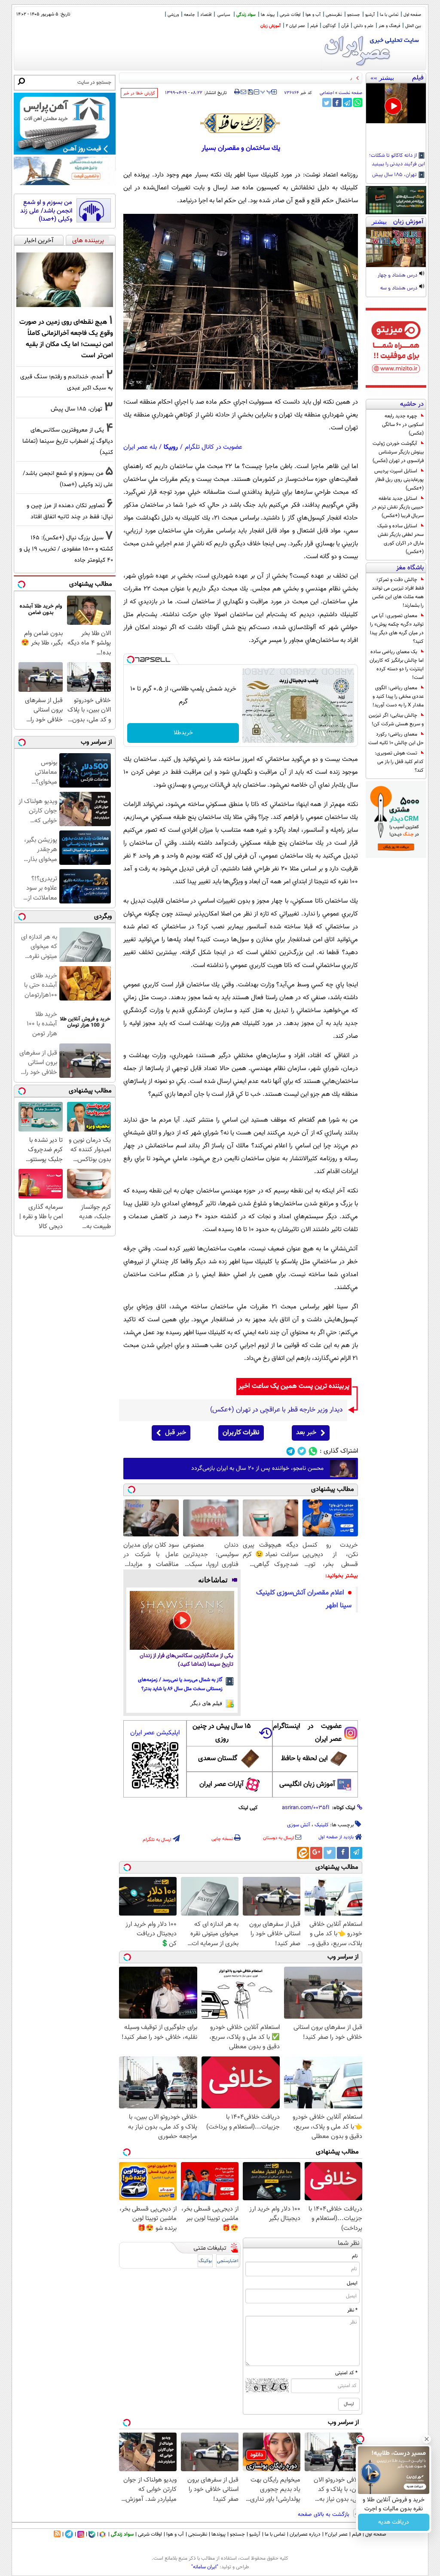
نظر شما (349, 2243)
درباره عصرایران (305, 2534)
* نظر (352, 2310)
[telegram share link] (347, 102)
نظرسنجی (334, 15)
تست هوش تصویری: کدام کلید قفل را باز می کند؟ (399, 762)
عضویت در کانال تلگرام (214, 447)
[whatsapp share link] (358, 102)
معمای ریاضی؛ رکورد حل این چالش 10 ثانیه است (396, 739)
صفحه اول (412, 15)
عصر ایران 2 (295, 26)
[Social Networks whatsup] (313, 1451)
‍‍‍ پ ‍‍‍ (266, 91)
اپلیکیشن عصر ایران (155, 1733)
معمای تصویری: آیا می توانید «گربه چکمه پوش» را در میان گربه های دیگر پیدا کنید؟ (397, 629)
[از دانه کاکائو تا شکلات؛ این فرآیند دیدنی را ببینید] (396, 103)
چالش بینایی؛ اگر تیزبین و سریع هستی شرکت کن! (396, 720)
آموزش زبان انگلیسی (307, 1784)
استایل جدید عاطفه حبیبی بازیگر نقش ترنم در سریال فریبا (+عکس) (398, 507)
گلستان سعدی (218, 1759)
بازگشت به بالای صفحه (324, 2515)
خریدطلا (183, 733)
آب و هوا (313, 15)
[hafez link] (241, 123)
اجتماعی (327, 93)
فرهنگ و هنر (389, 26)
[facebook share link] (337, 102)
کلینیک (322, 1825)
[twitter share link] (327, 102)
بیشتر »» (382, 78)
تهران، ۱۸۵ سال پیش (395, 175)
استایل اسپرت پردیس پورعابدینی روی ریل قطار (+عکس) (399, 480)
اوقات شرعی (290, 15)
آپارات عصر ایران (222, 1784)
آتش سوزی (299, 1825)
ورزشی (173, 15)
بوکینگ (205, 2261)
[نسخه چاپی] (237, 92)
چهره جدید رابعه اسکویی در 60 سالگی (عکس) (403, 425)
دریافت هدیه (394, 2522)
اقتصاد (206, 15)
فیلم (314, 26)
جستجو (354, 15)
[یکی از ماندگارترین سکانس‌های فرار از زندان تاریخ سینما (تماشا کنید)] (182, 1620)
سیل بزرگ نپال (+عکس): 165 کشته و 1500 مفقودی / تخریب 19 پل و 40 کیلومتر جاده (66, 549)
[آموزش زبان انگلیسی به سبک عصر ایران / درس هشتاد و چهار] (396, 247)
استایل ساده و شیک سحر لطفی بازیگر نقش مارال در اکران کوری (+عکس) (400, 539)
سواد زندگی (246, 15)
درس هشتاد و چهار (398, 276)
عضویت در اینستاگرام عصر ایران (307, 1733)
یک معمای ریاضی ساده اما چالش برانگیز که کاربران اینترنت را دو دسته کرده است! (397, 665)
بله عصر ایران (140, 447)
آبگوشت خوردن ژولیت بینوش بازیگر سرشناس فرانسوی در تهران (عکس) (398, 452)
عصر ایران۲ (336, 2534)
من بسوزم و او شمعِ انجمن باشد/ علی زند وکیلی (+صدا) (46, 211)
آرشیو (370, 15)
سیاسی (224, 15)
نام (355, 2256)
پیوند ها (268, 15)
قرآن (345, 26)
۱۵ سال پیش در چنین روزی (222, 1733)
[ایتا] (303, 1853)
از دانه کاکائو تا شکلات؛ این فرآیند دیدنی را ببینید (397, 160)
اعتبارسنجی (228, 2261)
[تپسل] (131, 660)
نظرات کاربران (241, 1433)
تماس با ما (389, 15)
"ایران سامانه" (205, 2567)
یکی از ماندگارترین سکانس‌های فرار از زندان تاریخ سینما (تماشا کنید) (186, 1660)
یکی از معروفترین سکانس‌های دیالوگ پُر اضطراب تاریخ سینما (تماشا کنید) (68, 441)
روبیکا (171, 447)
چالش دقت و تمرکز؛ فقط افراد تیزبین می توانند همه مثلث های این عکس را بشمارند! (398, 593)
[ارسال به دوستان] (243, 92)
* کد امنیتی (346, 2373)
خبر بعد (306, 1433)
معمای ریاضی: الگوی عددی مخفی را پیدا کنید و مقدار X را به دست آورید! (398, 696)
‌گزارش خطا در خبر (139, 93)
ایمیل (352, 2283)
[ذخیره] (250, 93)
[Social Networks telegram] (291, 1451)
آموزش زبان (270, 26)
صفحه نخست (350, 93)
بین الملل (413, 26)
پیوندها (218, 2534)
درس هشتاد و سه (399, 289)
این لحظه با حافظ (304, 1759)
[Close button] (427, 2439)
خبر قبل (176, 1433)
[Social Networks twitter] (302, 1451)
